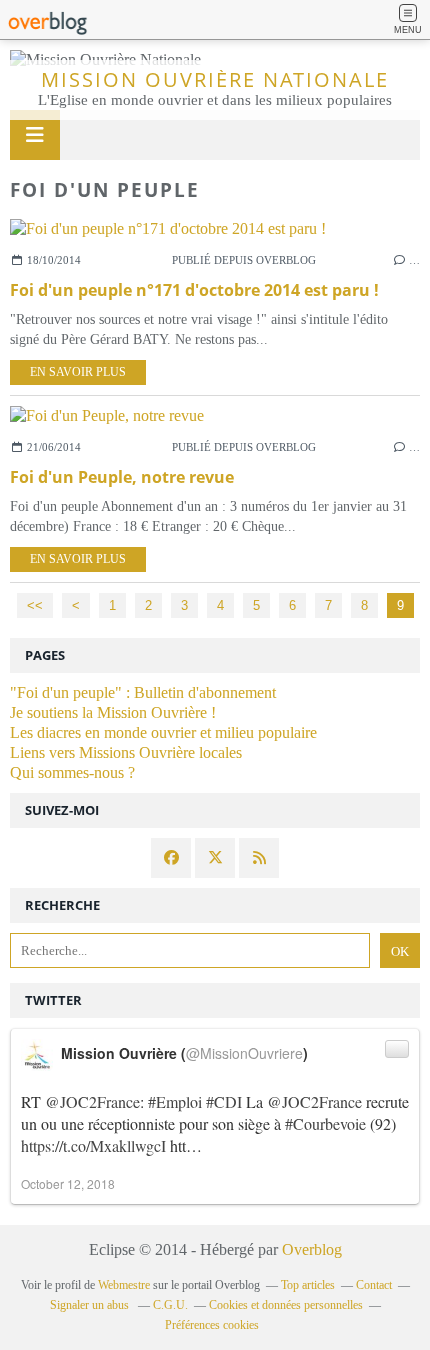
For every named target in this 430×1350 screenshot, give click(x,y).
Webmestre (124, 1285)
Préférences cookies (212, 1325)
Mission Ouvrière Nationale (215, 79)
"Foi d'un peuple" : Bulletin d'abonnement (143, 692)
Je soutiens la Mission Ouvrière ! (113, 712)
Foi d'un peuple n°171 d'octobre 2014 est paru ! (194, 290)
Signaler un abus (91, 1305)
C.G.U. (170, 1305)
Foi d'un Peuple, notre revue (122, 477)
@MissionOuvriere (244, 1053)
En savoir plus (78, 372)
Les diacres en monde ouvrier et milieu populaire (163, 732)
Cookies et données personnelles (286, 1305)
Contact (374, 1285)
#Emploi (175, 1101)
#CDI (224, 1101)
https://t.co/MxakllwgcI (93, 1145)
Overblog (312, 1249)
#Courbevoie (325, 1123)
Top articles (308, 1285)
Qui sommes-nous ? (72, 772)
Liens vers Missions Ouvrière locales (126, 752)
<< (35, 605)
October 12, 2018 (68, 1183)
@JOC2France (92, 1101)
